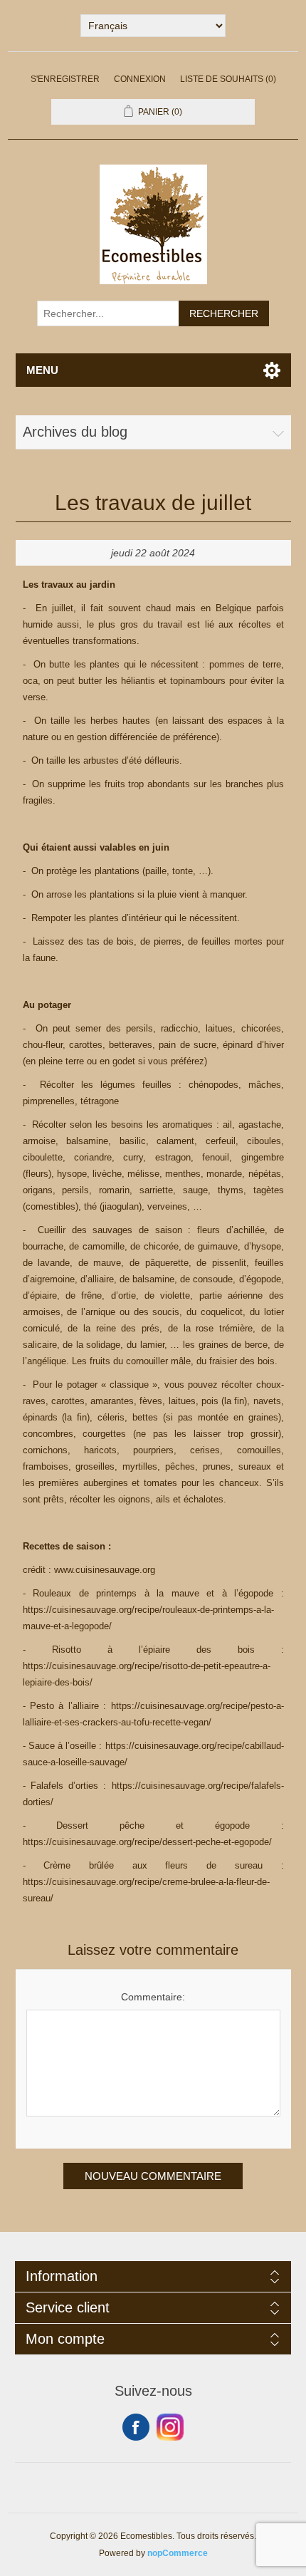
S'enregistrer (65, 79)
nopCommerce (178, 2553)
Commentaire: (153, 1997)
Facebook (136, 2427)
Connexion (140, 79)
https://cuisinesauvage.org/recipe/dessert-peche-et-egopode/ (147, 1842)
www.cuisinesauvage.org (105, 1570)
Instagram (170, 2427)
